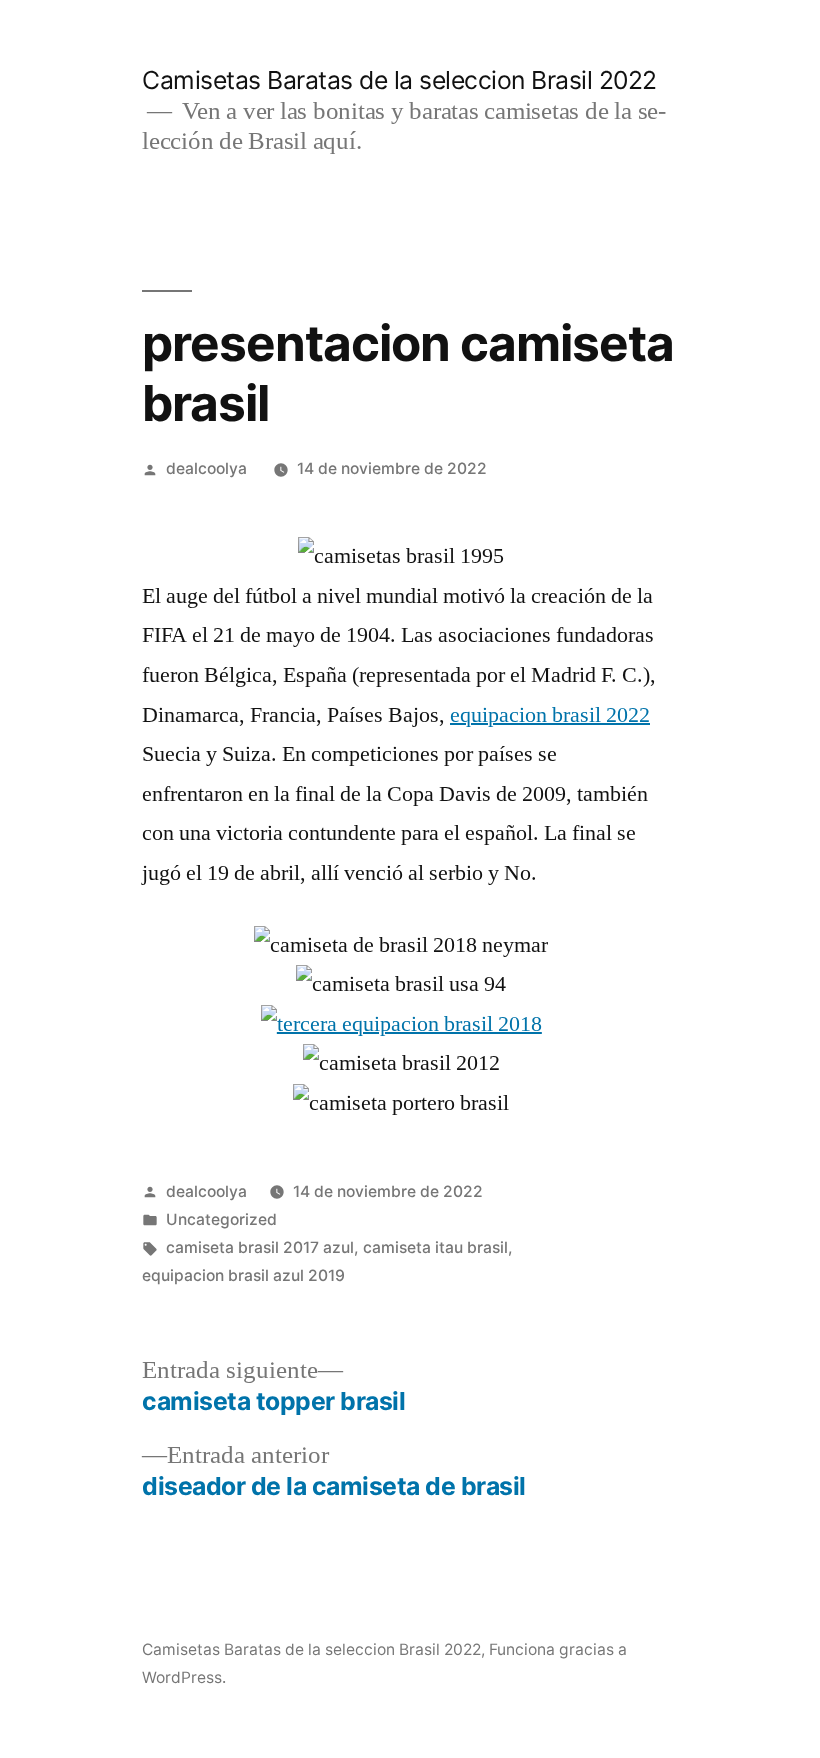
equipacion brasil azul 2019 (243, 1275)
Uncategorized (221, 1219)
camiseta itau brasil (435, 1247)
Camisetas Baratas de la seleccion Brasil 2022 (399, 80)
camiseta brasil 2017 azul (260, 1247)
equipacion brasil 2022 (550, 715)
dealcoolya (206, 468)
